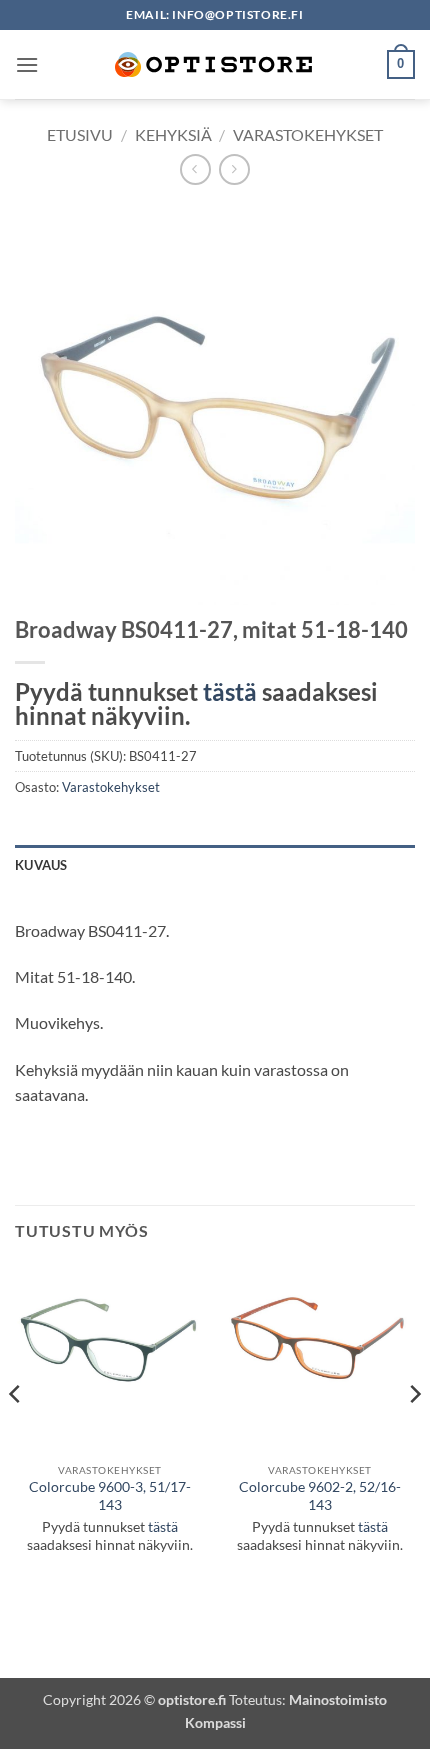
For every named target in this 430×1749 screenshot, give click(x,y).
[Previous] (16, 1433)
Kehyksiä (173, 134)
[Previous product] (234, 169)
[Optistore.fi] (215, 64)
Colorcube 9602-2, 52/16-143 (320, 1496)
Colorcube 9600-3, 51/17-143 (110, 1496)
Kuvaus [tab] (41, 865)
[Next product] (195, 169)
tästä (230, 691)
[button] (27, 64)
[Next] (414, 1433)
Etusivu (80, 134)
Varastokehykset (308, 134)
